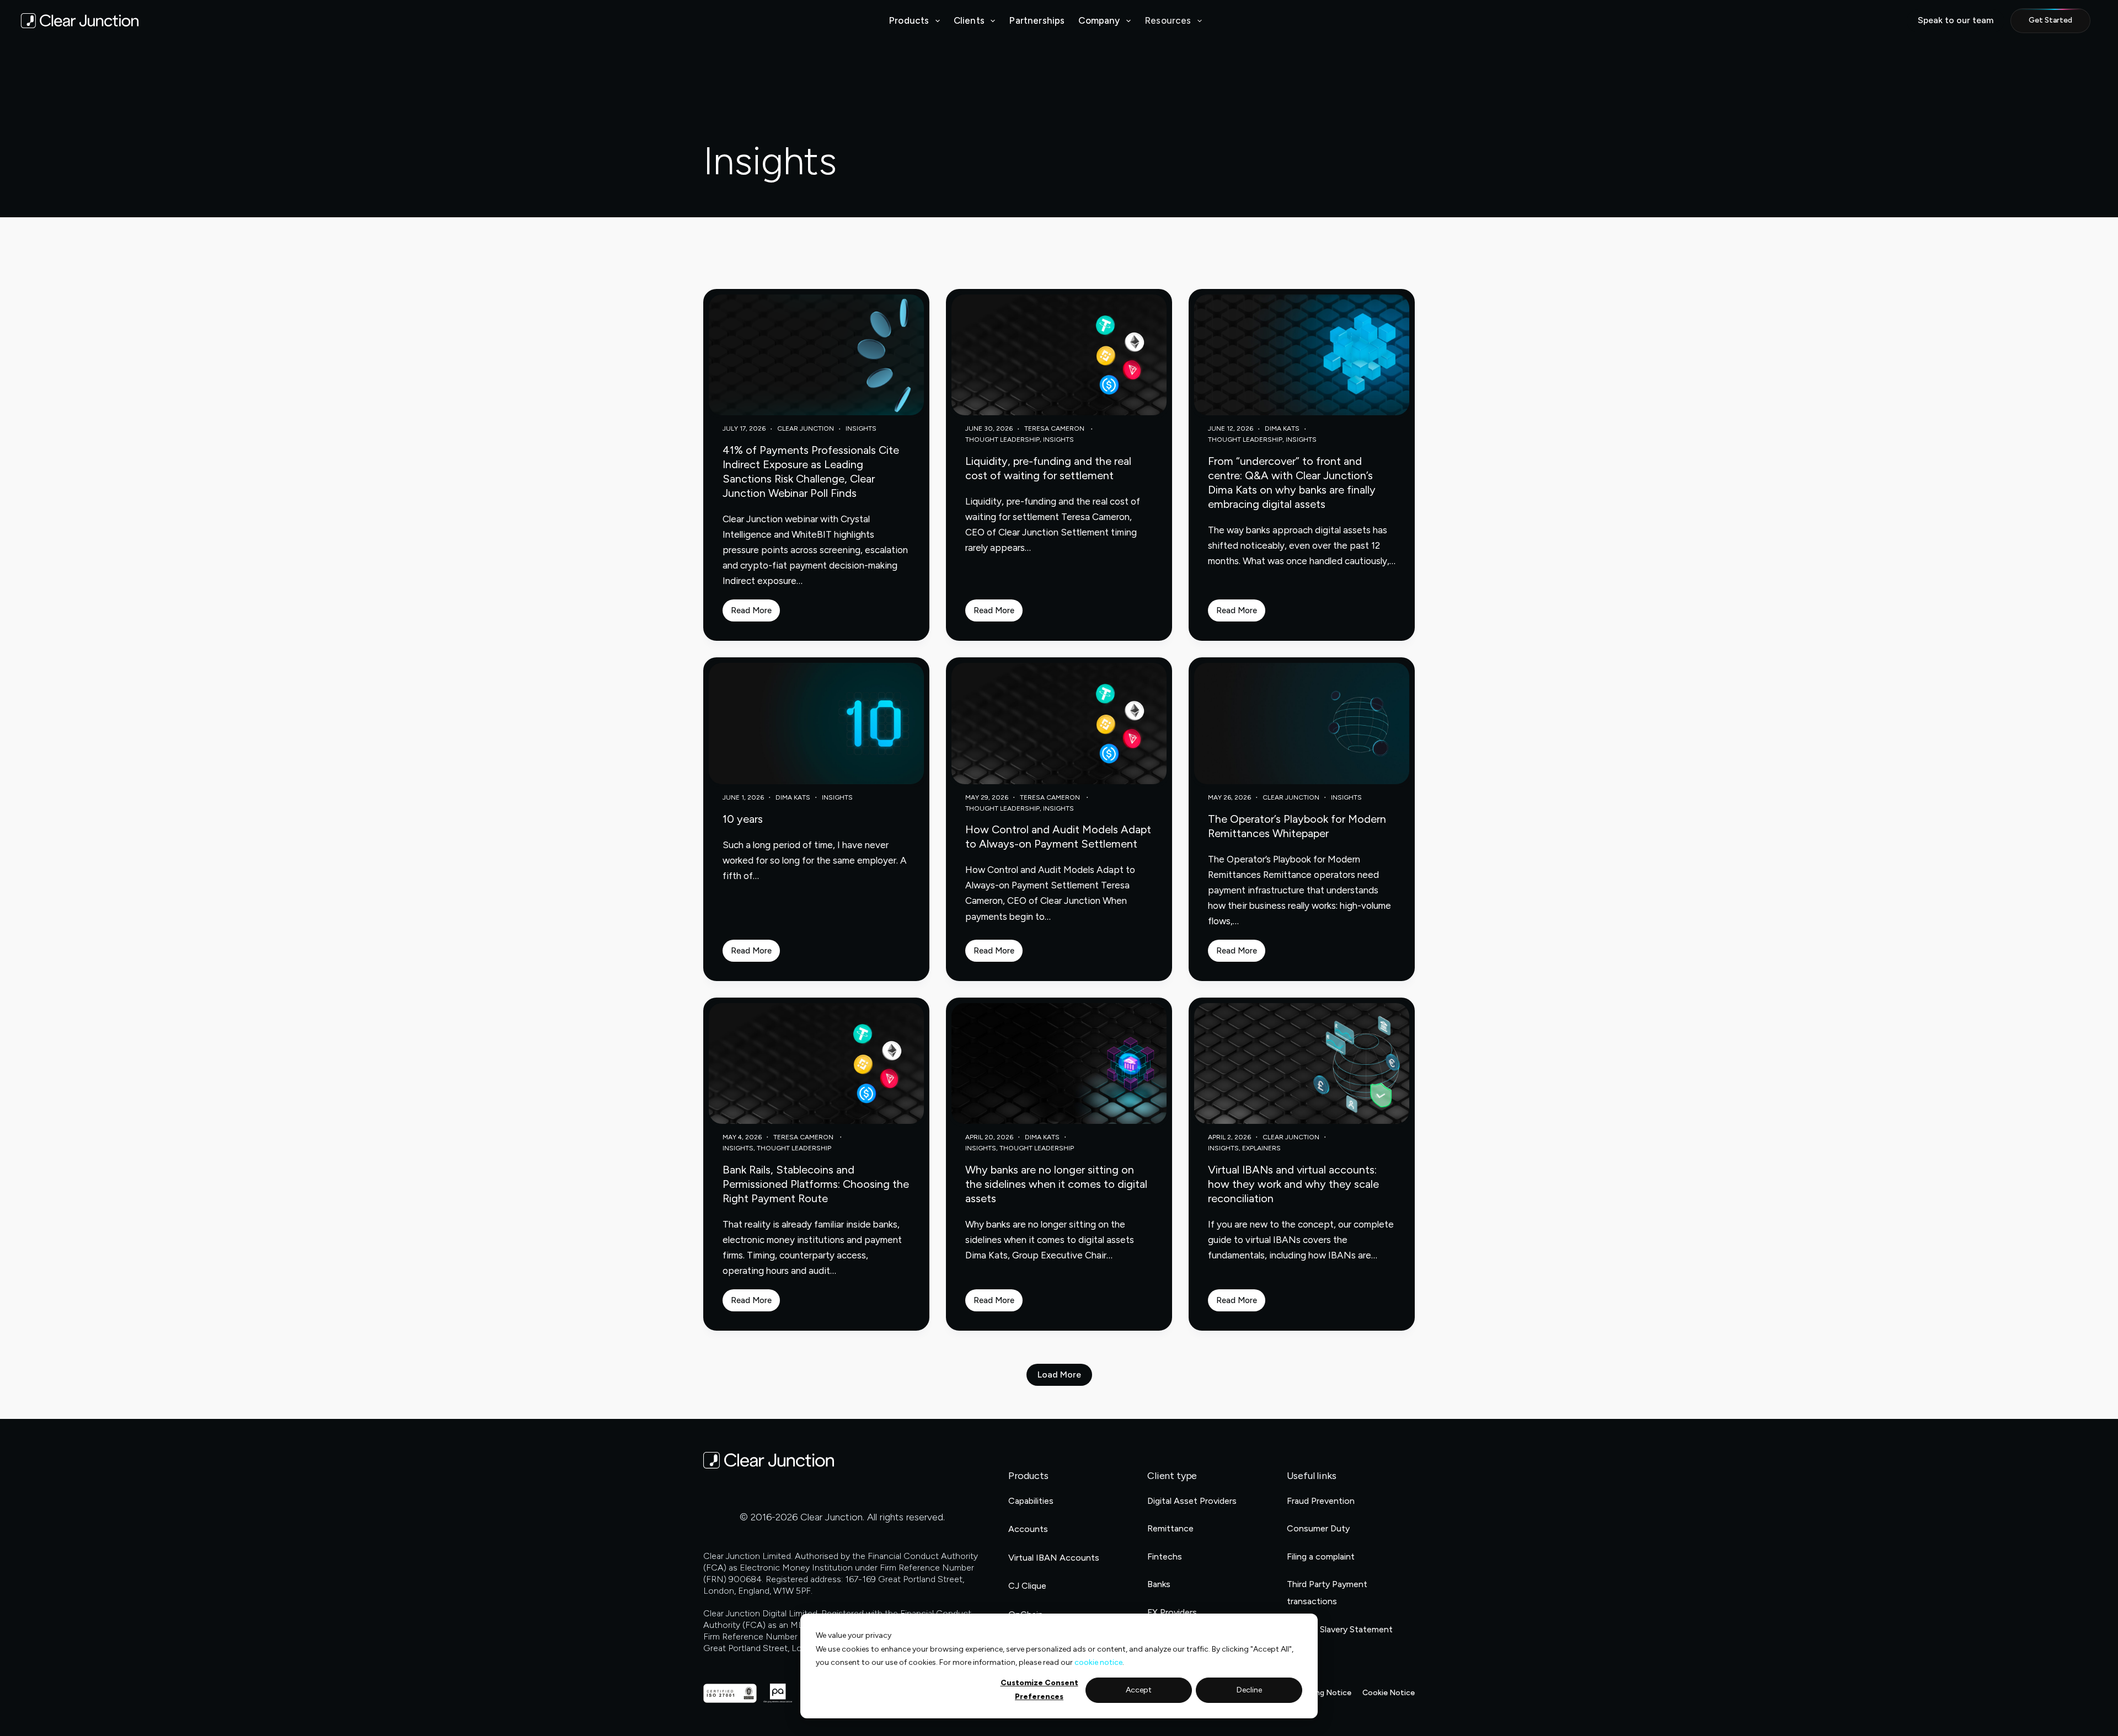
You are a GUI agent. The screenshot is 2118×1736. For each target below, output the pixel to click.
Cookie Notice (1389, 1693)
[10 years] (816, 723)
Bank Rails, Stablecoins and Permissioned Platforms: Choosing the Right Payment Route (816, 1184)
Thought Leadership (1002, 440)
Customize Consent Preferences (1039, 1690)
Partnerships (1037, 20)
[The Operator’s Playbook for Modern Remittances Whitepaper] (1302, 723)
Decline (1249, 1690)
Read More (755, 614)
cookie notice (1098, 1662)
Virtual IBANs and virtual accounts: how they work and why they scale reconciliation (1293, 1184)
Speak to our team (1956, 20)
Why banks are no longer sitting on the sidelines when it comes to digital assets (1056, 1184)
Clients (969, 20)
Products (909, 20)
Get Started (2050, 20)
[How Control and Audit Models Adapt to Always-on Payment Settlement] (1059, 723)
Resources (1168, 20)
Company (1099, 20)
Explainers (1261, 1148)
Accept (1139, 1690)
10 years (743, 819)
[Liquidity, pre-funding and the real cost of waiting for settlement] (1059, 355)
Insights (861, 428)
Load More (1059, 1375)
